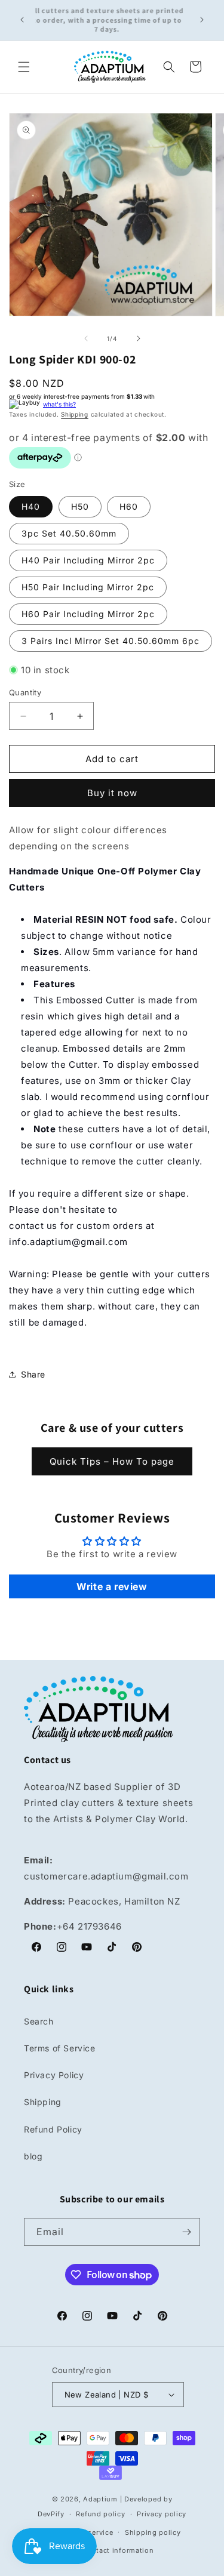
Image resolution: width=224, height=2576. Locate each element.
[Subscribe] (186, 2232)
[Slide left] (86, 338)
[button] (24, 67)
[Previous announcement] (22, 20)
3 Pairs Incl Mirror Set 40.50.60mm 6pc (111, 641)
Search (39, 2021)
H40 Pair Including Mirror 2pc (88, 560)
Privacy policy (162, 2514)
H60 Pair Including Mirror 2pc (88, 614)
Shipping (75, 414)
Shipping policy (153, 2532)
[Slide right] (139, 338)
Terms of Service (60, 2048)
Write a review (112, 1586)
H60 (129, 506)
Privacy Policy (54, 2075)
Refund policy (100, 2514)
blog (33, 2156)
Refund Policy (53, 2129)
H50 (80, 506)
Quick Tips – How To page (112, 1461)
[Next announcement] (202, 20)
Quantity (25, 692)
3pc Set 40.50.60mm (69, 533)
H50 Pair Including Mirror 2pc (88, 587)
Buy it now (112, 793)
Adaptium (100, 2499)
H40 (31, 506)
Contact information (118, 2550)
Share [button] (33, 1374)
